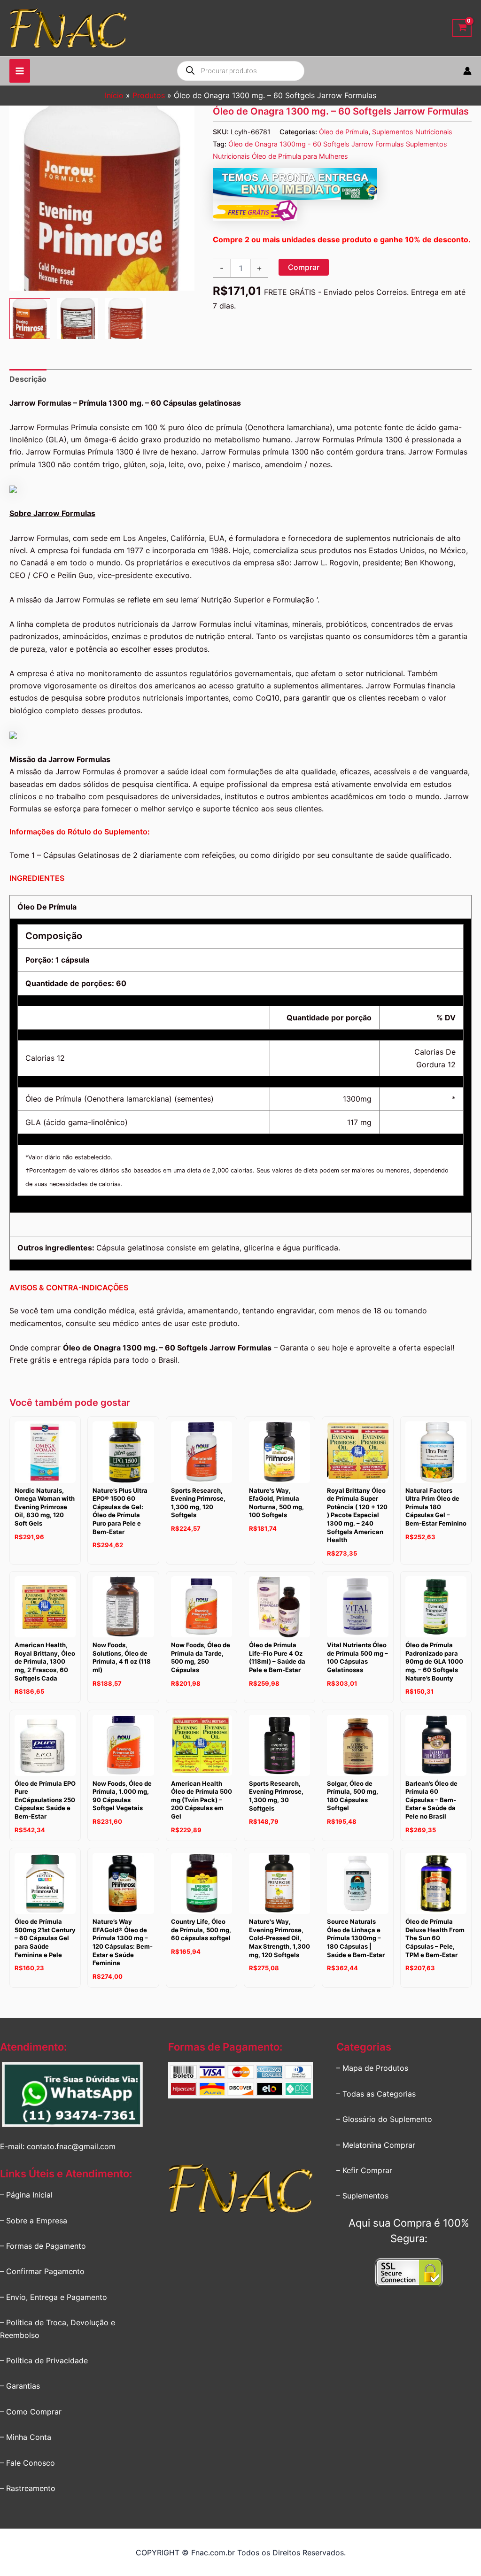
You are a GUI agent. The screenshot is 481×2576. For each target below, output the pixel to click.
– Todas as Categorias (376, 2094)
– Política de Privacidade (44, 2360)
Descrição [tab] (28, 379)
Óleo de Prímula (344, 132)
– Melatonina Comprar (376, 2145)
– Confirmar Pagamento (42, 2271)
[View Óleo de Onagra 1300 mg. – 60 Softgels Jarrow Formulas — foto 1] (30, 319)
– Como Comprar (31, 2412)
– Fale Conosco (27, 2463)
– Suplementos (362, 2196)
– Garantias (20, 2386)
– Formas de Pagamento (43, 2246)
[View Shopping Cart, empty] (462, 28)
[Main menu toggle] (20, 71)
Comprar (304, 267)
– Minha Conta (26, 2437)
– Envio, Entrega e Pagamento (54, 2297)
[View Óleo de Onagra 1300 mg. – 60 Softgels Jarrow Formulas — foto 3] (126, 319)
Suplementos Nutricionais (412, 132)
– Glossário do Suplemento (384, 2119)
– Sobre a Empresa (34, 2221)
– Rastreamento (28, 2488)
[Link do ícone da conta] (467, 71)
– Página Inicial (26, 2195)
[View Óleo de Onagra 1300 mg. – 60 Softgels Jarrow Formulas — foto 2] (78, 319)
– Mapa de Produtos (372, 2068)
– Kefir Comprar (364, 2170)
